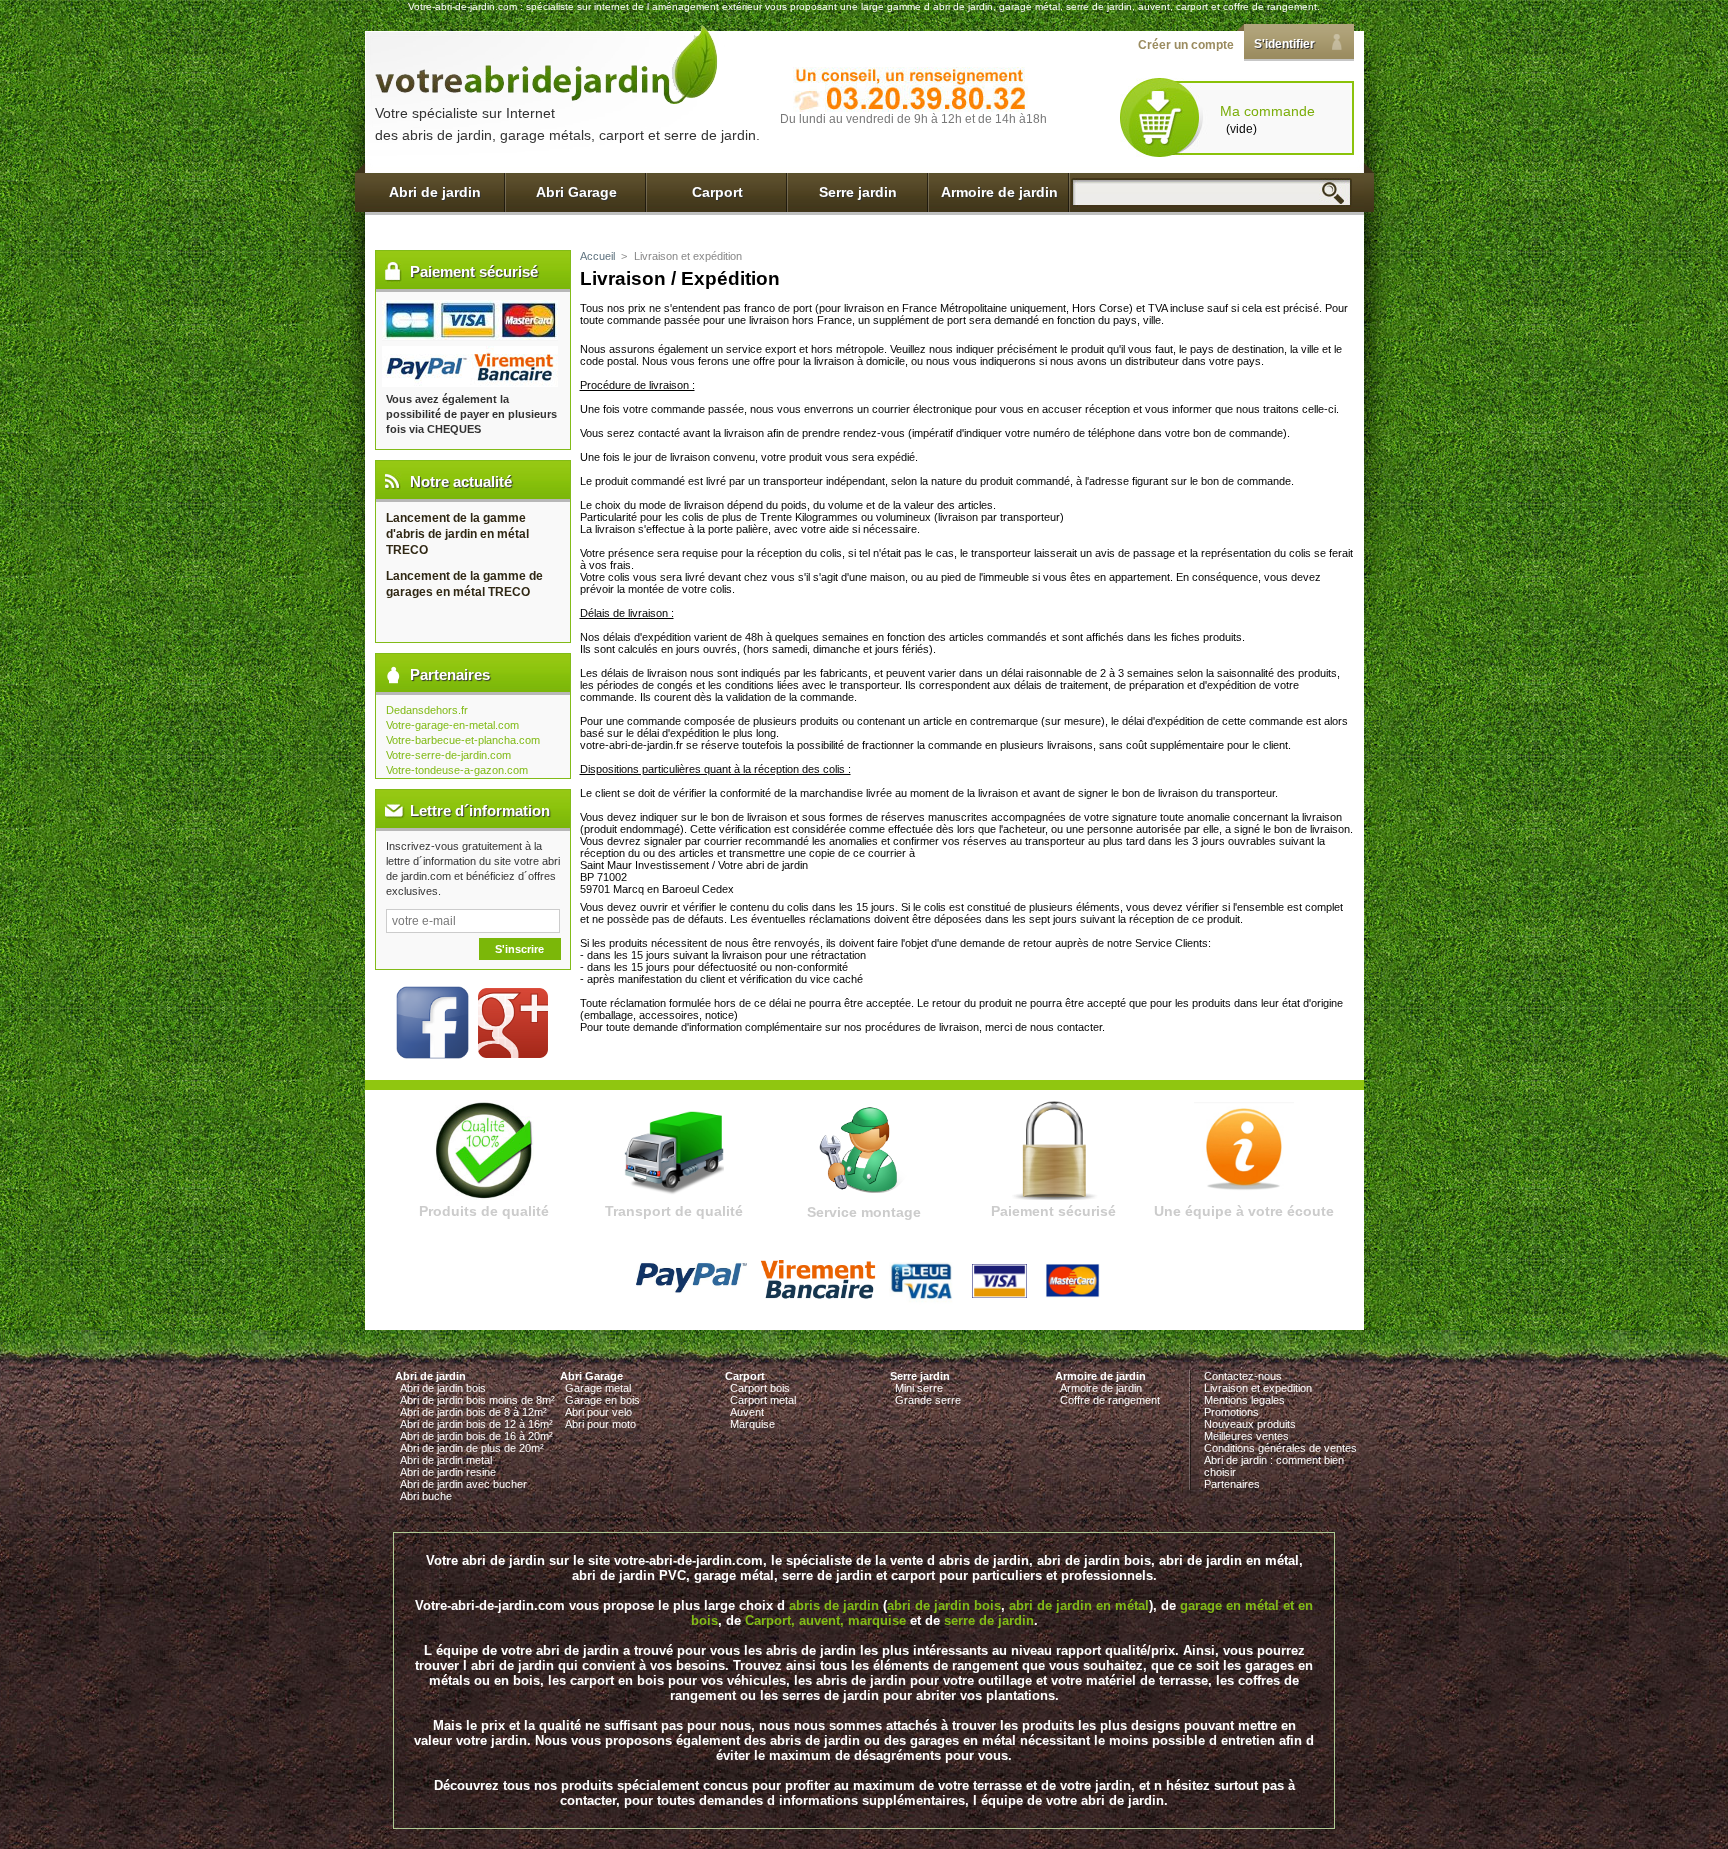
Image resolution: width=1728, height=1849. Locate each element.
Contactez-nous (1243, 1376)
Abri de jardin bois (443, 1388)
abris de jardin (834, 1605)
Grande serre (928, 1400)
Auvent (747, 1412)
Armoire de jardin (999, 192)
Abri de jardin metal (446, 1460)
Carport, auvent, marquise (825, 1620)
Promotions (1231, 1412)
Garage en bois (602, 1400)
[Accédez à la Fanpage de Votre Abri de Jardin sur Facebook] (425, 1054)
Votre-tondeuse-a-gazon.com (457, 770)
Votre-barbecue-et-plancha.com (463, 740)
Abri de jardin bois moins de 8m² (477, 1400)
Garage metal (598, 1388)
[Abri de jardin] (547, 64)
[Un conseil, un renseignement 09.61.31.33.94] (910, 89)
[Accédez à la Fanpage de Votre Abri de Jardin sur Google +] (513, 1054)
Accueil (597, 256)
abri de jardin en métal (1079, 1605)
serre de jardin (989, 1620)
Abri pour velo (598, 1412)
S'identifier (1284, 44)
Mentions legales (1244, 1400)
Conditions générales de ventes (1280, 1448)
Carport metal (763, 1400)
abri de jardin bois (944, 1605)
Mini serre (919, 1388)
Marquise (752, 1424)
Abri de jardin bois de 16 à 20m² (476, 1436)
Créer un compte (1186, 45)
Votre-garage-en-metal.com (452, 725)
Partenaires (1232, 1484)
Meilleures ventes (1246, 1436)
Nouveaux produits (1250, 1424)
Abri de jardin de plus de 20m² (472, 1448)
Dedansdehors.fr (427, 710)
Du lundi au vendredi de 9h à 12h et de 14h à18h (913, 119)
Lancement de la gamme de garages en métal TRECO (464, 584)
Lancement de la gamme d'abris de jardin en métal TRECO (457, 534)
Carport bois (760, 1388)
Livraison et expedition (1258, 1388)
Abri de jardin (435, 192)
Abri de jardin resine (448, 1472)
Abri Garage (576, 192)
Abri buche (426, 1496)
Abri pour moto (600, 1424)
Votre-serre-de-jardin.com (448, 755)
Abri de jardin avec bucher (463, 1484)
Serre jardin (858, 192)
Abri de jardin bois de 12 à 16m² (476, 1424)
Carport (717, 192)
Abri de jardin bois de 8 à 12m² (473, 1412)
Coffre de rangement (1110, 1400)
